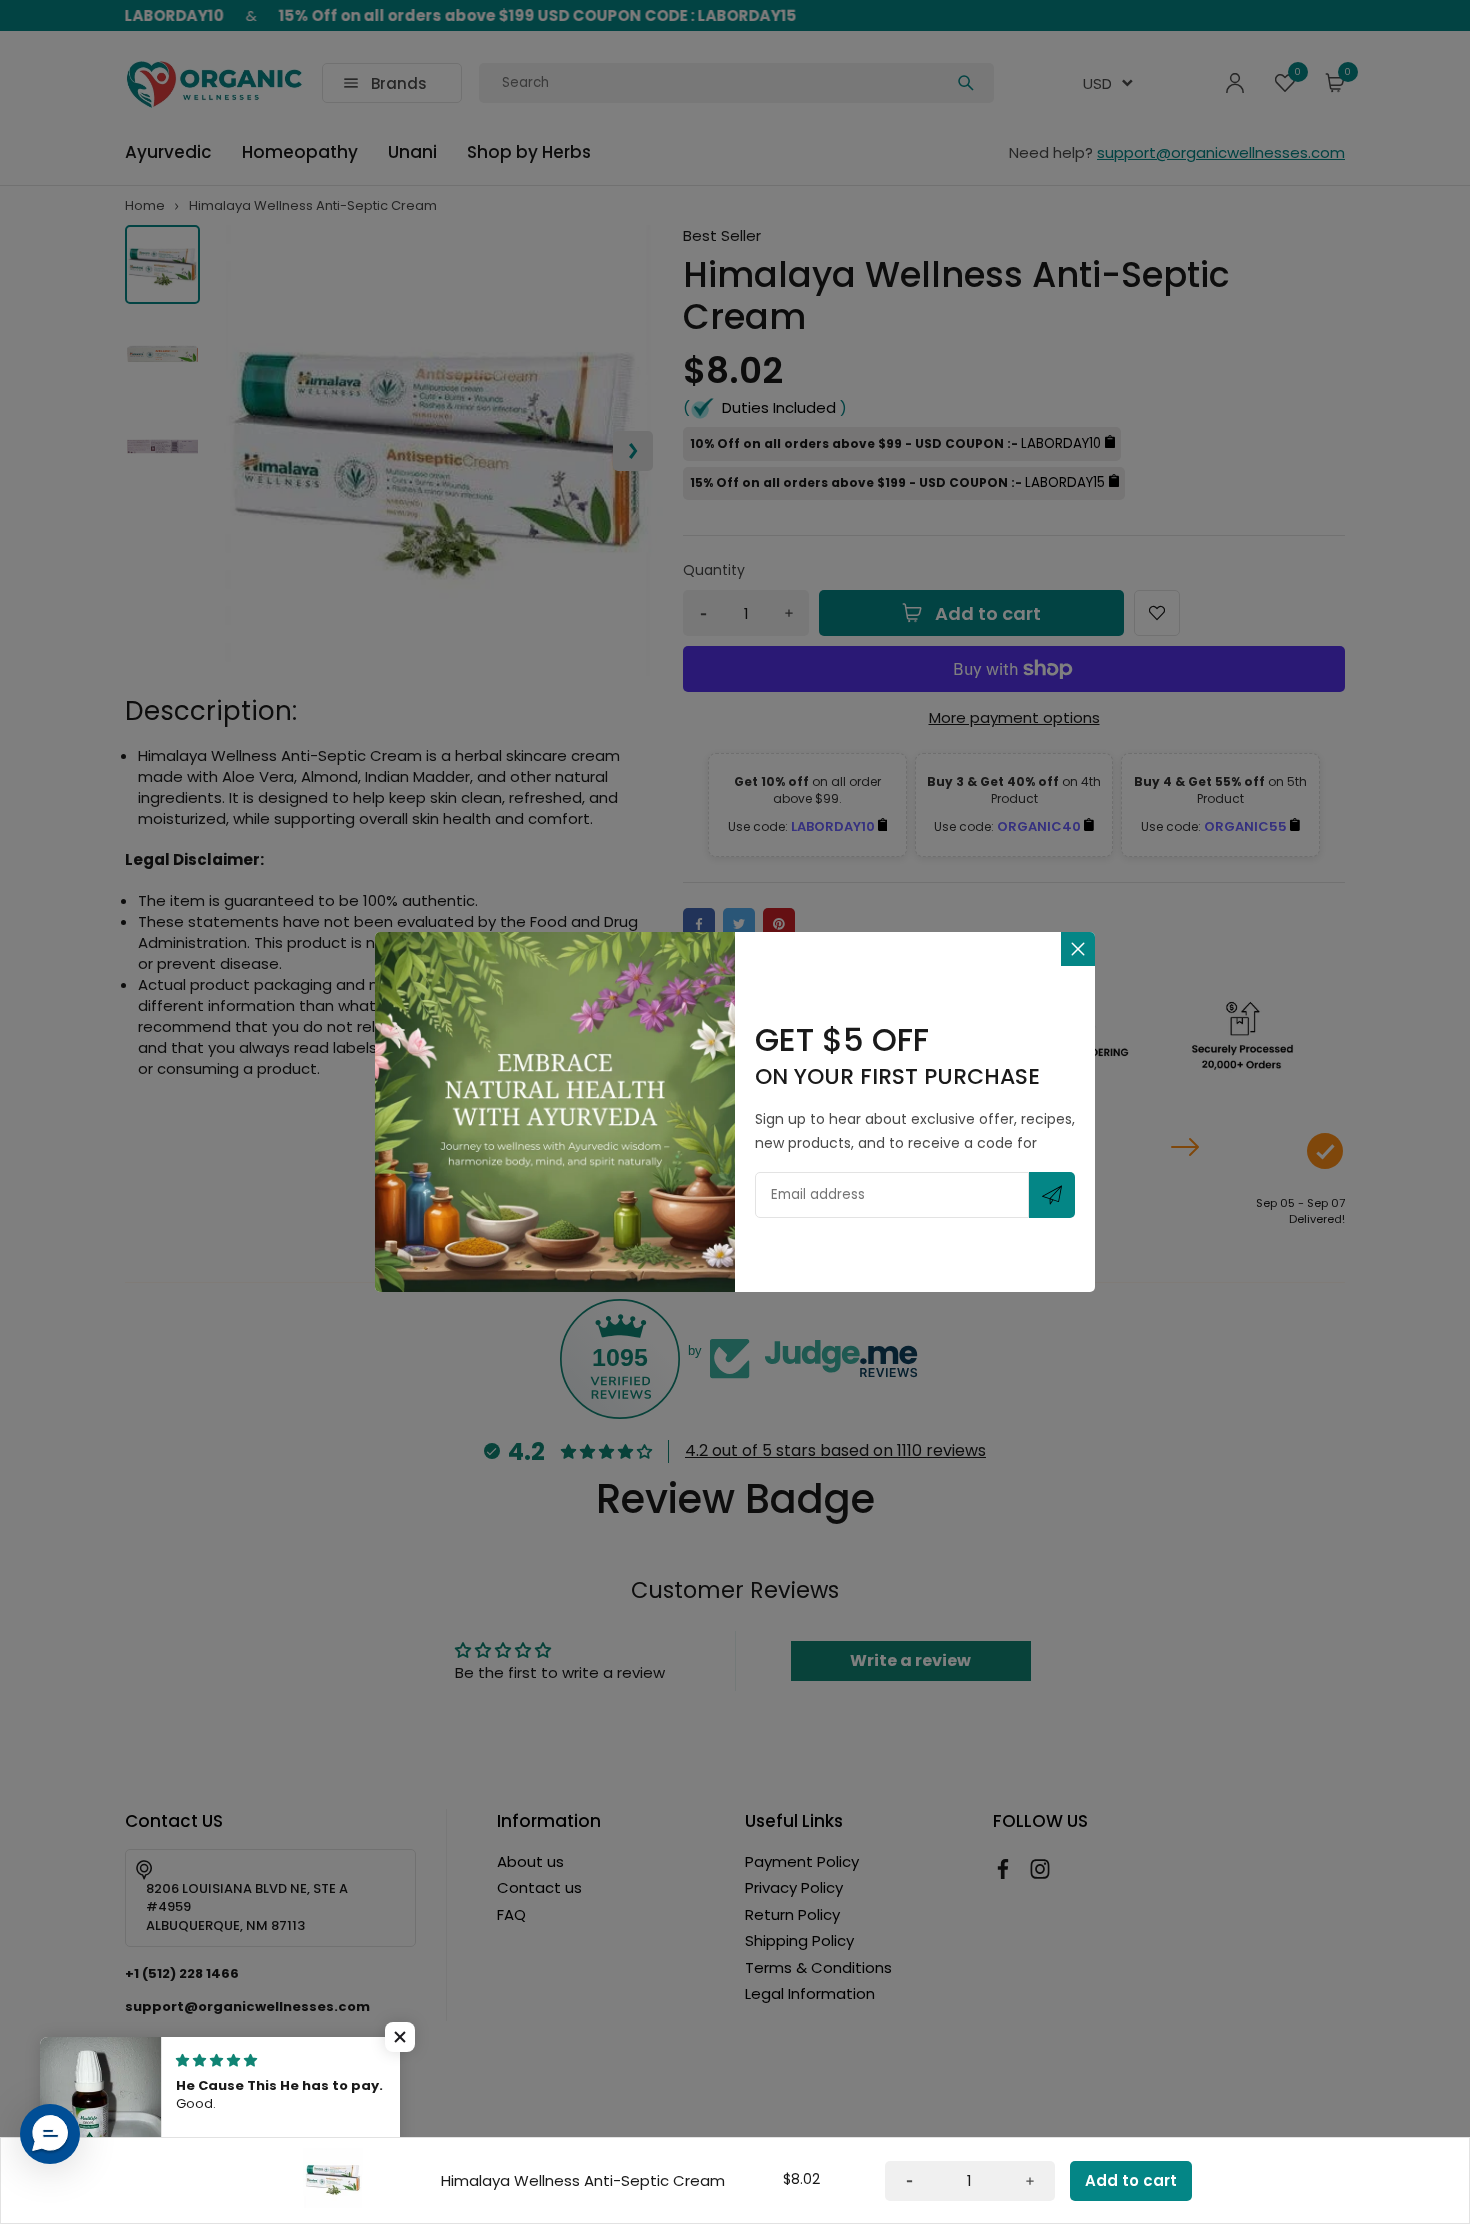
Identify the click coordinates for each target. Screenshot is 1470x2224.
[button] (50, 2134)
